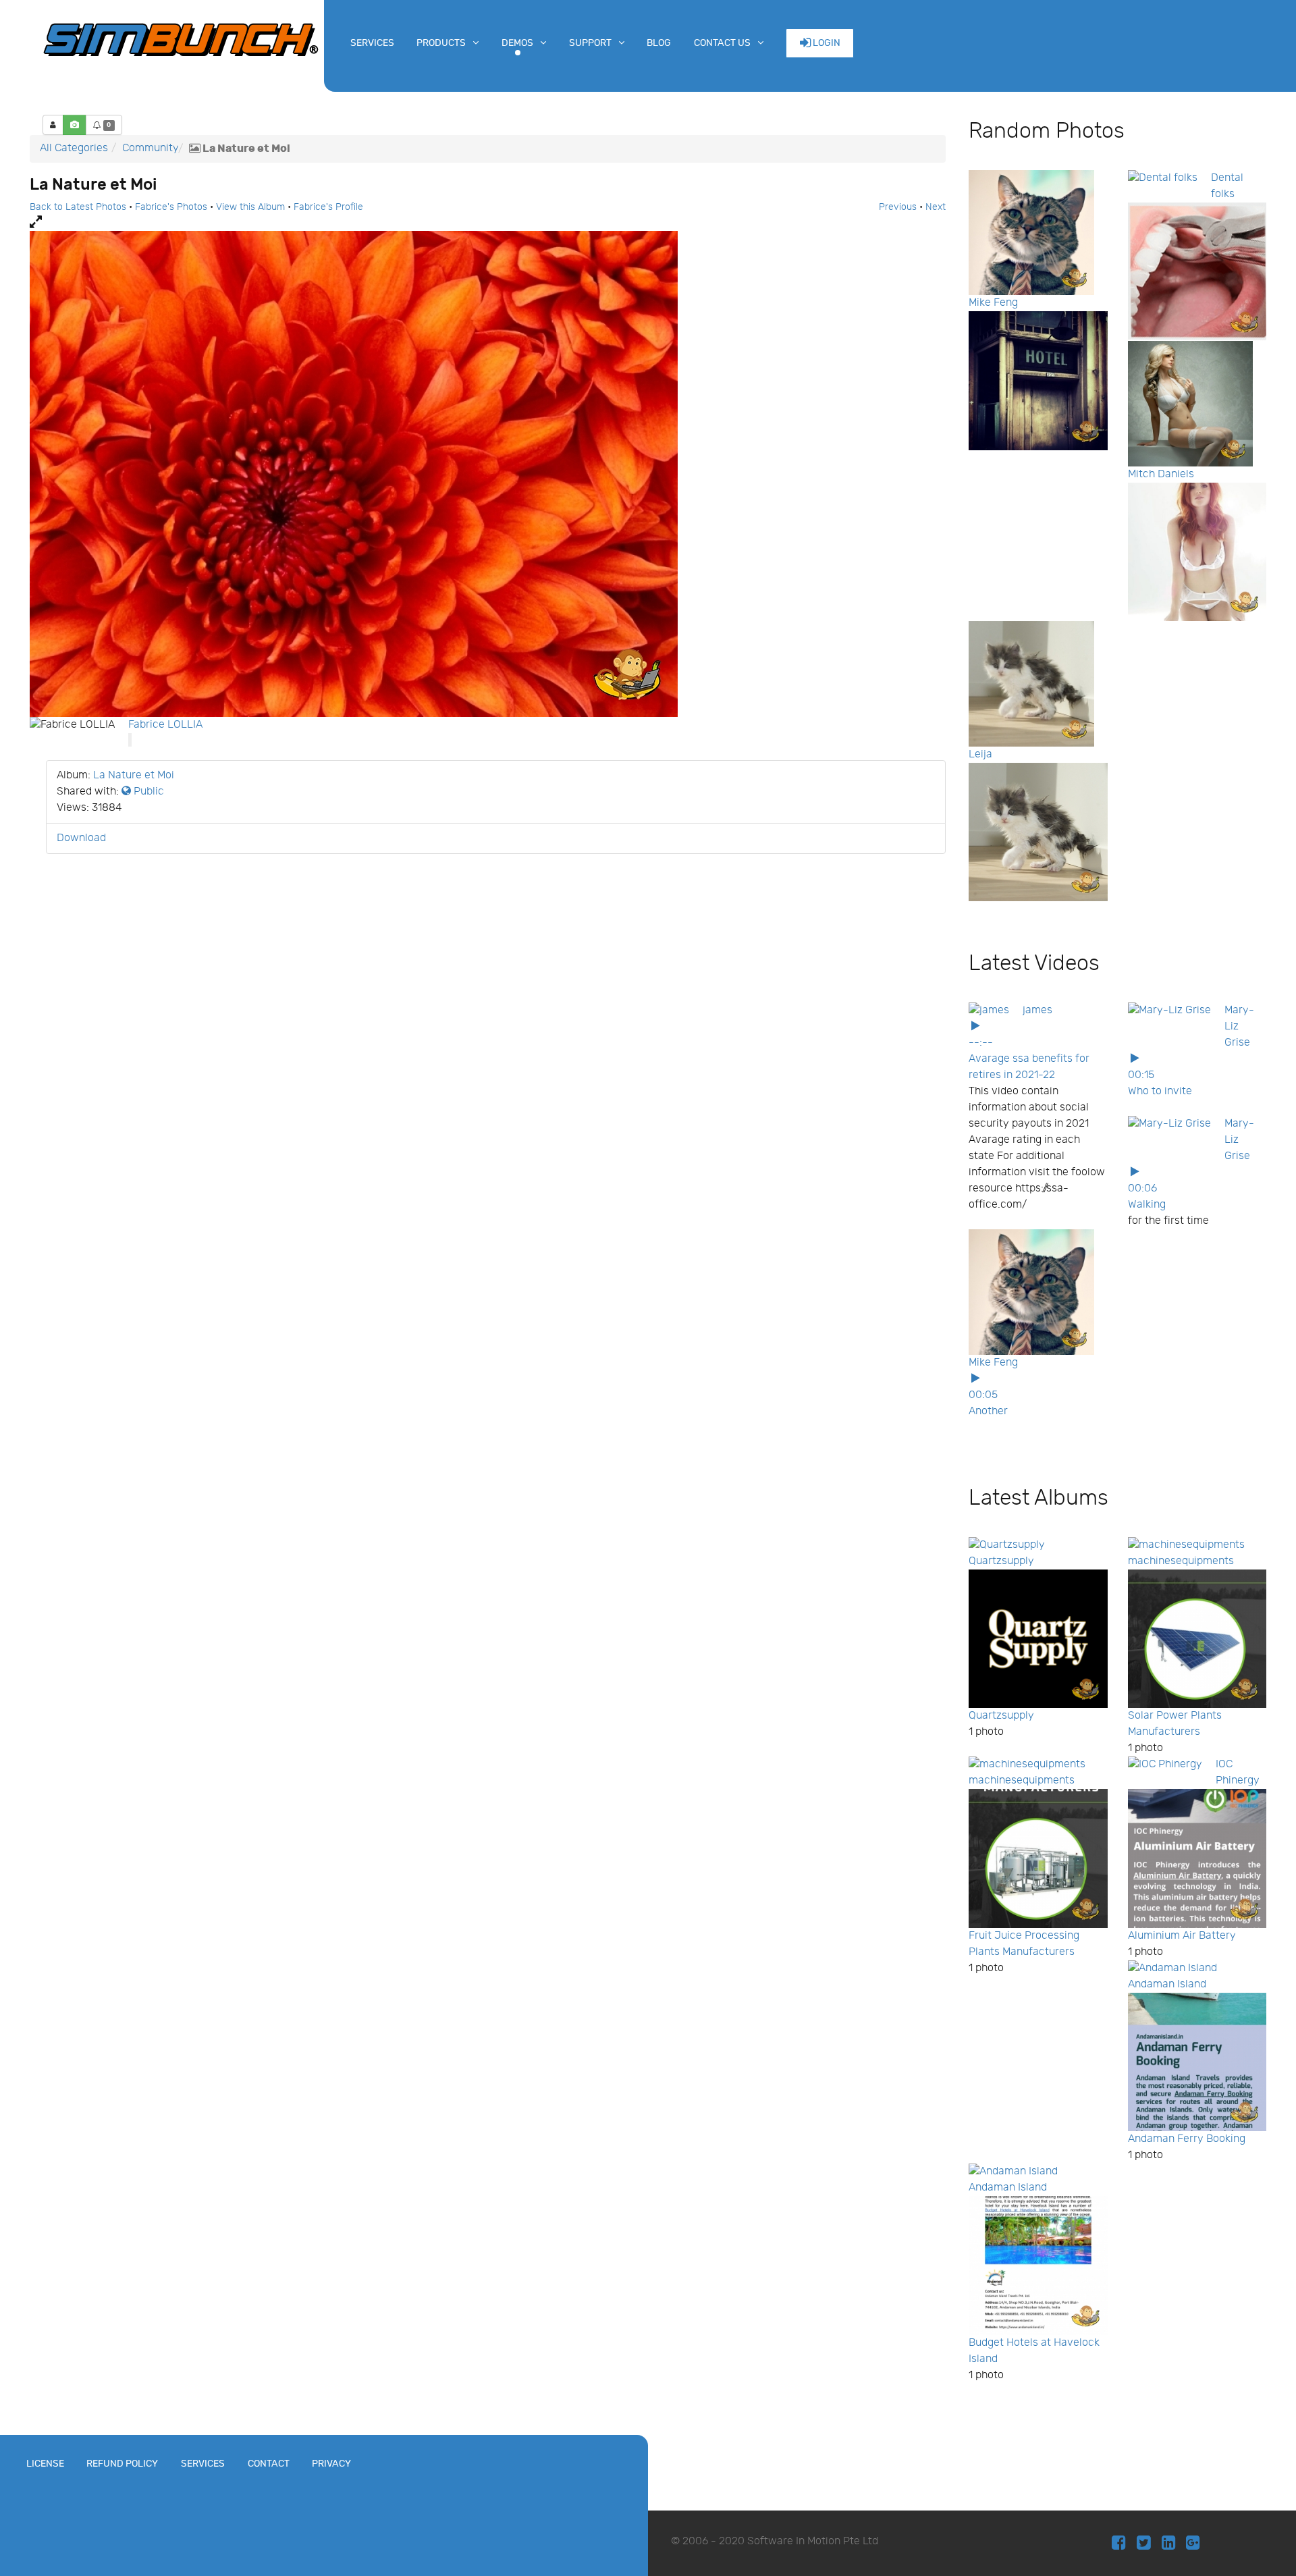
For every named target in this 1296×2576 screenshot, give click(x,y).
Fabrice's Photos (171, 207)
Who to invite (1160, 1091)
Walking (1147, 1205)
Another (988, 1411)
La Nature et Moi (134, 775)
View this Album (250, 207)
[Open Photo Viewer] (488, 223)
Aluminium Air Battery (1182, 1936)
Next (936, 207)
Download (81, 838)
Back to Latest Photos (78, 207)
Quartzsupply (1001, 1561)
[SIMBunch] (181, 38)
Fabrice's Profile (328, 207)
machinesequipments (1181, 1561)
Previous (898, 207)
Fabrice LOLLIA (165, 725)
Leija (980, 754)
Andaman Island (1167, 1984)
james (1037, 1010)
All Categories (74, 148)
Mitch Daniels (1161, 474)
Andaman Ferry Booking (1187, 2139)
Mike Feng (993, 303)
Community (151, 148)
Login (826, 43)
